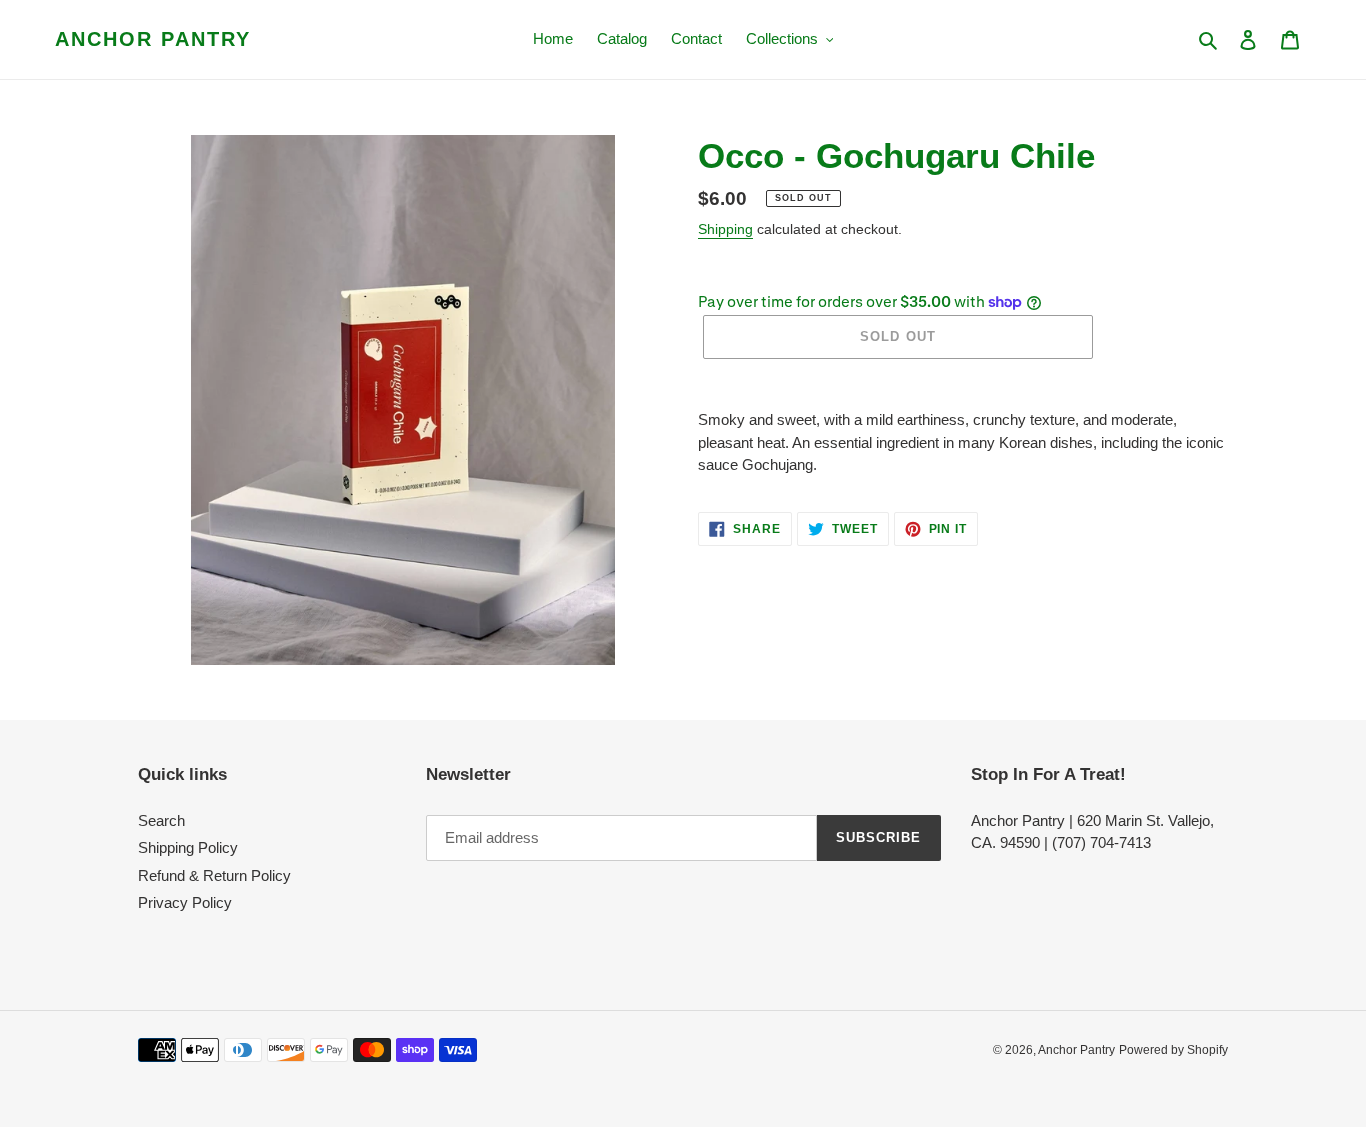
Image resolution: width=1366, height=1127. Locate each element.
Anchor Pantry (153, 39)
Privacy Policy (185, 902)
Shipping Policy (188, 847)
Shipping (725, 229)
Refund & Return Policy (214, 875)
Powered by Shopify (1173, 1050)
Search (161, 820)
